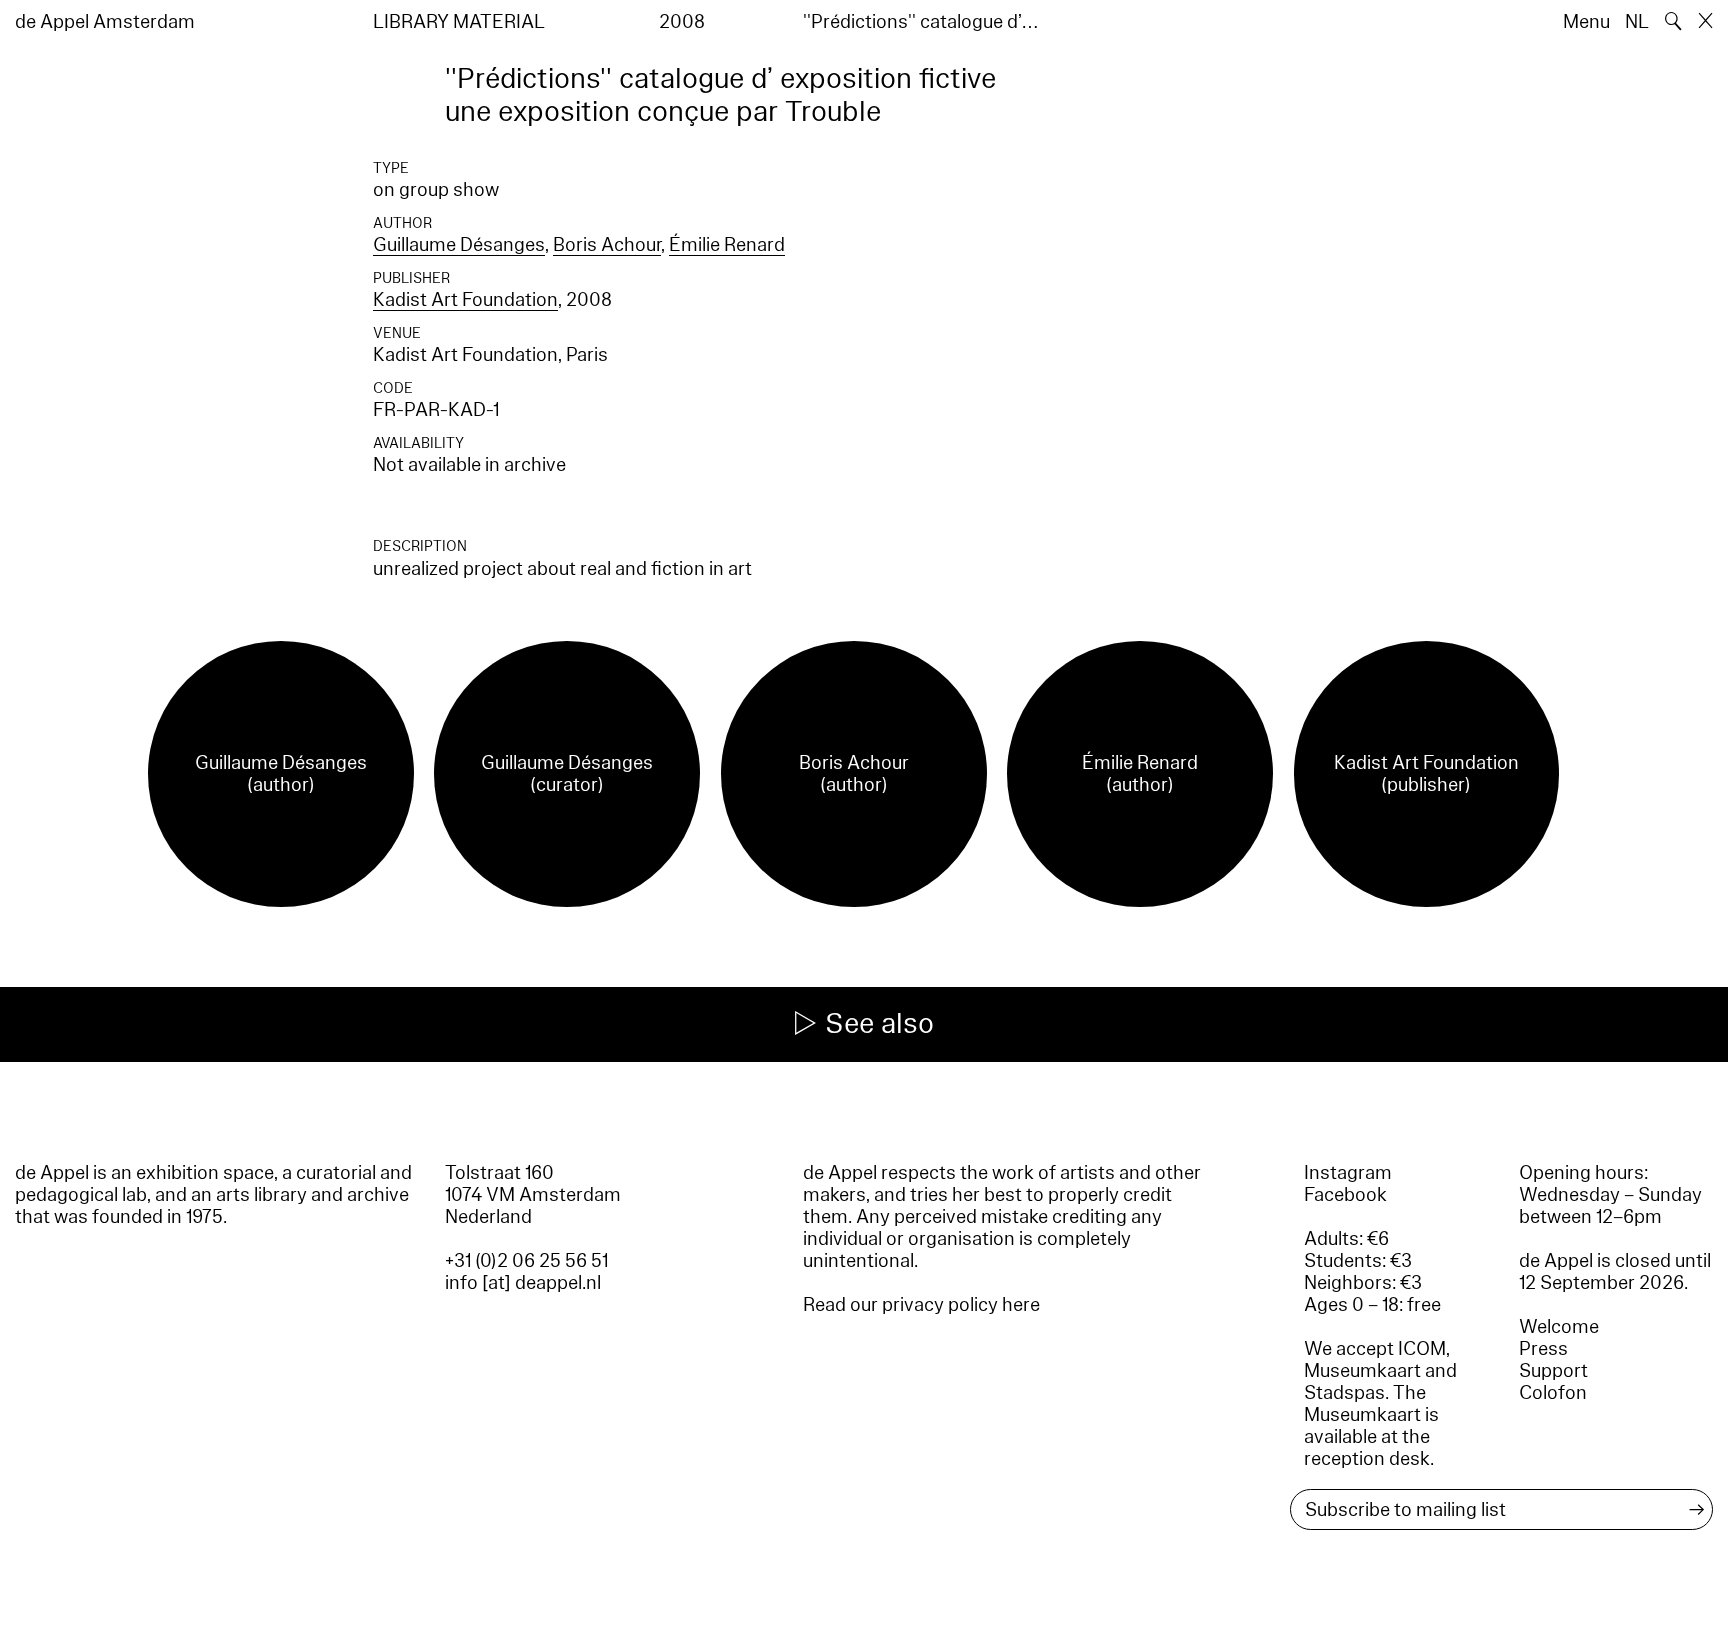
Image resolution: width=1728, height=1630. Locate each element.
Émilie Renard (727, 245)
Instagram (1348, 1173)
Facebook (1345, 1195)
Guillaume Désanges (459, 245)
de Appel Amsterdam (105, 22)
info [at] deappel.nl (523, 1283)
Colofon (1553, 1393)
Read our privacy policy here (921, 1305)
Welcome (1559, 1327)
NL (1637, 22)
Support (1553, 1371)
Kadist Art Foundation (465, 300)
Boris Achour (607, 245)
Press (1543, 1349)
